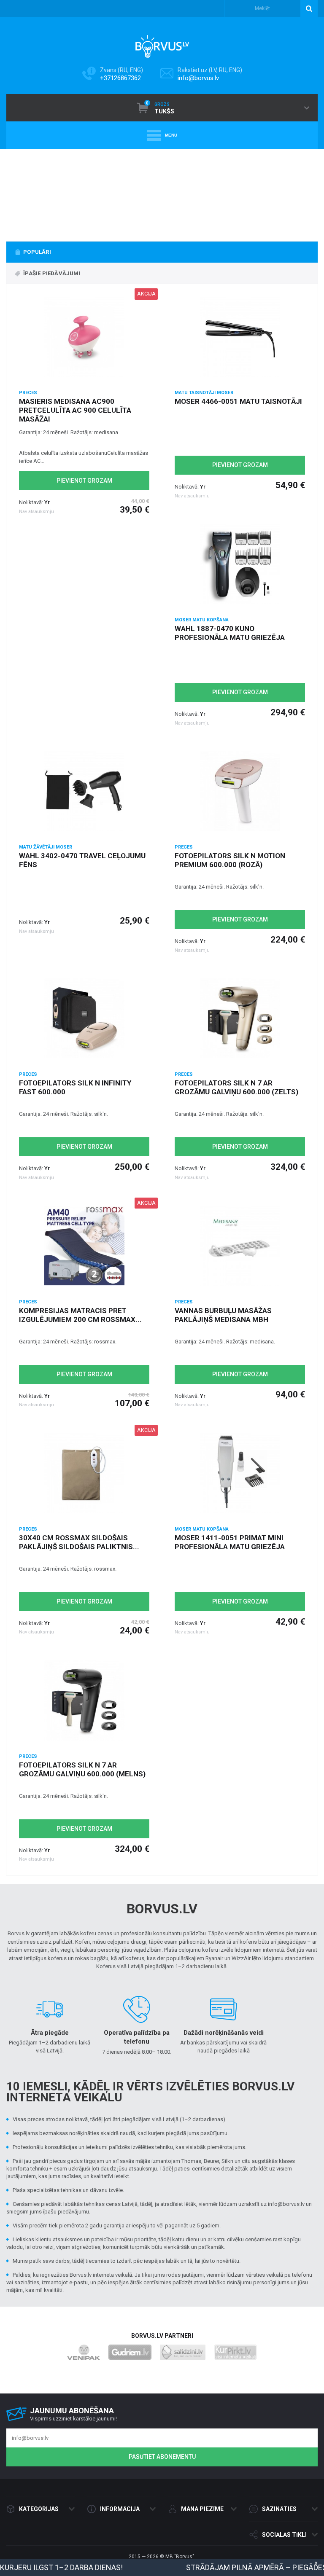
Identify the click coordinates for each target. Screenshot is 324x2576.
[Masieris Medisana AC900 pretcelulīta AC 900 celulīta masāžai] (84, 337)
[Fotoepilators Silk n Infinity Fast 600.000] (84, 1018)
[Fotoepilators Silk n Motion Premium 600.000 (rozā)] (240, 791)
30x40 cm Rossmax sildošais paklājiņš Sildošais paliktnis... (79, 1542)
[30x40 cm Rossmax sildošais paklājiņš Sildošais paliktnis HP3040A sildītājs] (84, 1473)
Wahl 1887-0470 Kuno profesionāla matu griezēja (230, 633)
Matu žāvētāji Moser (46, 847)
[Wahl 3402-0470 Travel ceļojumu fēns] (84, 791)
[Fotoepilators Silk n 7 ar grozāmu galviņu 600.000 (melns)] (84, 1700)
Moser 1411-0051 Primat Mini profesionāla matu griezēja (230, 1542)
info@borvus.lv (198, 78)
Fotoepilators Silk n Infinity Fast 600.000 (75, 1087)
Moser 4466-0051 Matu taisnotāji (238, 401)
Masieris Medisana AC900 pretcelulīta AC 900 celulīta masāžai (75, 410)
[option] (162, 191)
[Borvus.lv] (162, 44)
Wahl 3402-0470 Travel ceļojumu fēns (82, 860)
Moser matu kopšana (202, 620)
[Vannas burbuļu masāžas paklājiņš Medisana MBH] (240, 1246)
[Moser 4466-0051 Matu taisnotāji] (240, 337)
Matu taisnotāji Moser (204, 393)
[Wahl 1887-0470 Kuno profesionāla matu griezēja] (240, 564)
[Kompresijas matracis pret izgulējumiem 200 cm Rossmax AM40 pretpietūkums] (84, 1246)
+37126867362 (120, 78)
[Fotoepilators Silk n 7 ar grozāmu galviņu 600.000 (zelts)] (240, 1018)
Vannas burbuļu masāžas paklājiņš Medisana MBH (223, 1315)
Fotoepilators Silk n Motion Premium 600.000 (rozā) (230, 860)
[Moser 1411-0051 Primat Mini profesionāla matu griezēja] (240, 1473)
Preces (28, 393)
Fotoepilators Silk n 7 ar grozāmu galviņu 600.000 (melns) (82, 1769)
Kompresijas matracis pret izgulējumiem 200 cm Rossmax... (80, 1315)
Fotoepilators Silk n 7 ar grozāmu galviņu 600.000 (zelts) (236, 1087)
